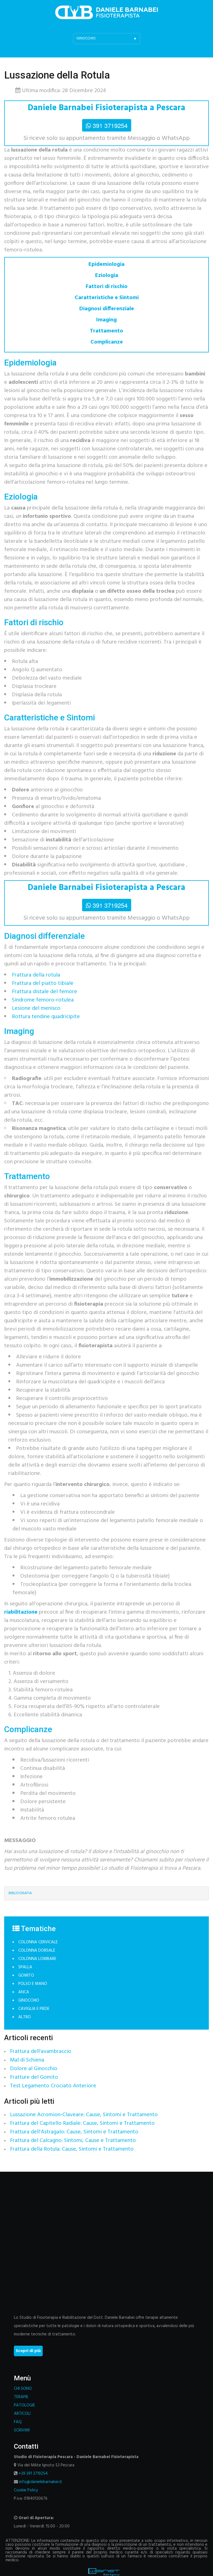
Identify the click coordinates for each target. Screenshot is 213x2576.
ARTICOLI (22, 2414)
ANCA (24, 1992)
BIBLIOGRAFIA (20, 1893)
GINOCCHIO (29, 2000)
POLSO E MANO (33, 1984)
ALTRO (25, 2017)
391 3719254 (110, 125)
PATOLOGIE (24, 2405)
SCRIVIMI (22, 2430)
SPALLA (25, 1967)
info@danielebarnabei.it (41, 2482)
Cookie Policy (26, 2490)
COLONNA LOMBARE (37, 1959)
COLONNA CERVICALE (38, 1942)
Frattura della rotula (36, 975)
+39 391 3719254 (33, 2474)
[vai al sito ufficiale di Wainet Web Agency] (104, 2572)
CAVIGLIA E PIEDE (34, 2009)
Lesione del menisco (36, 1008)
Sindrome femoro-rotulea (43, 1000)
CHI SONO (23, 2389)
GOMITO (26, 1975)
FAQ (18, 2422)
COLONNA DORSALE (37, 1951)
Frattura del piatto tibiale (43, 983)
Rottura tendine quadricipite (46, 1017)
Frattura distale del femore (45, 992)
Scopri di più (28, 2351)
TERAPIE (21, 2397)
